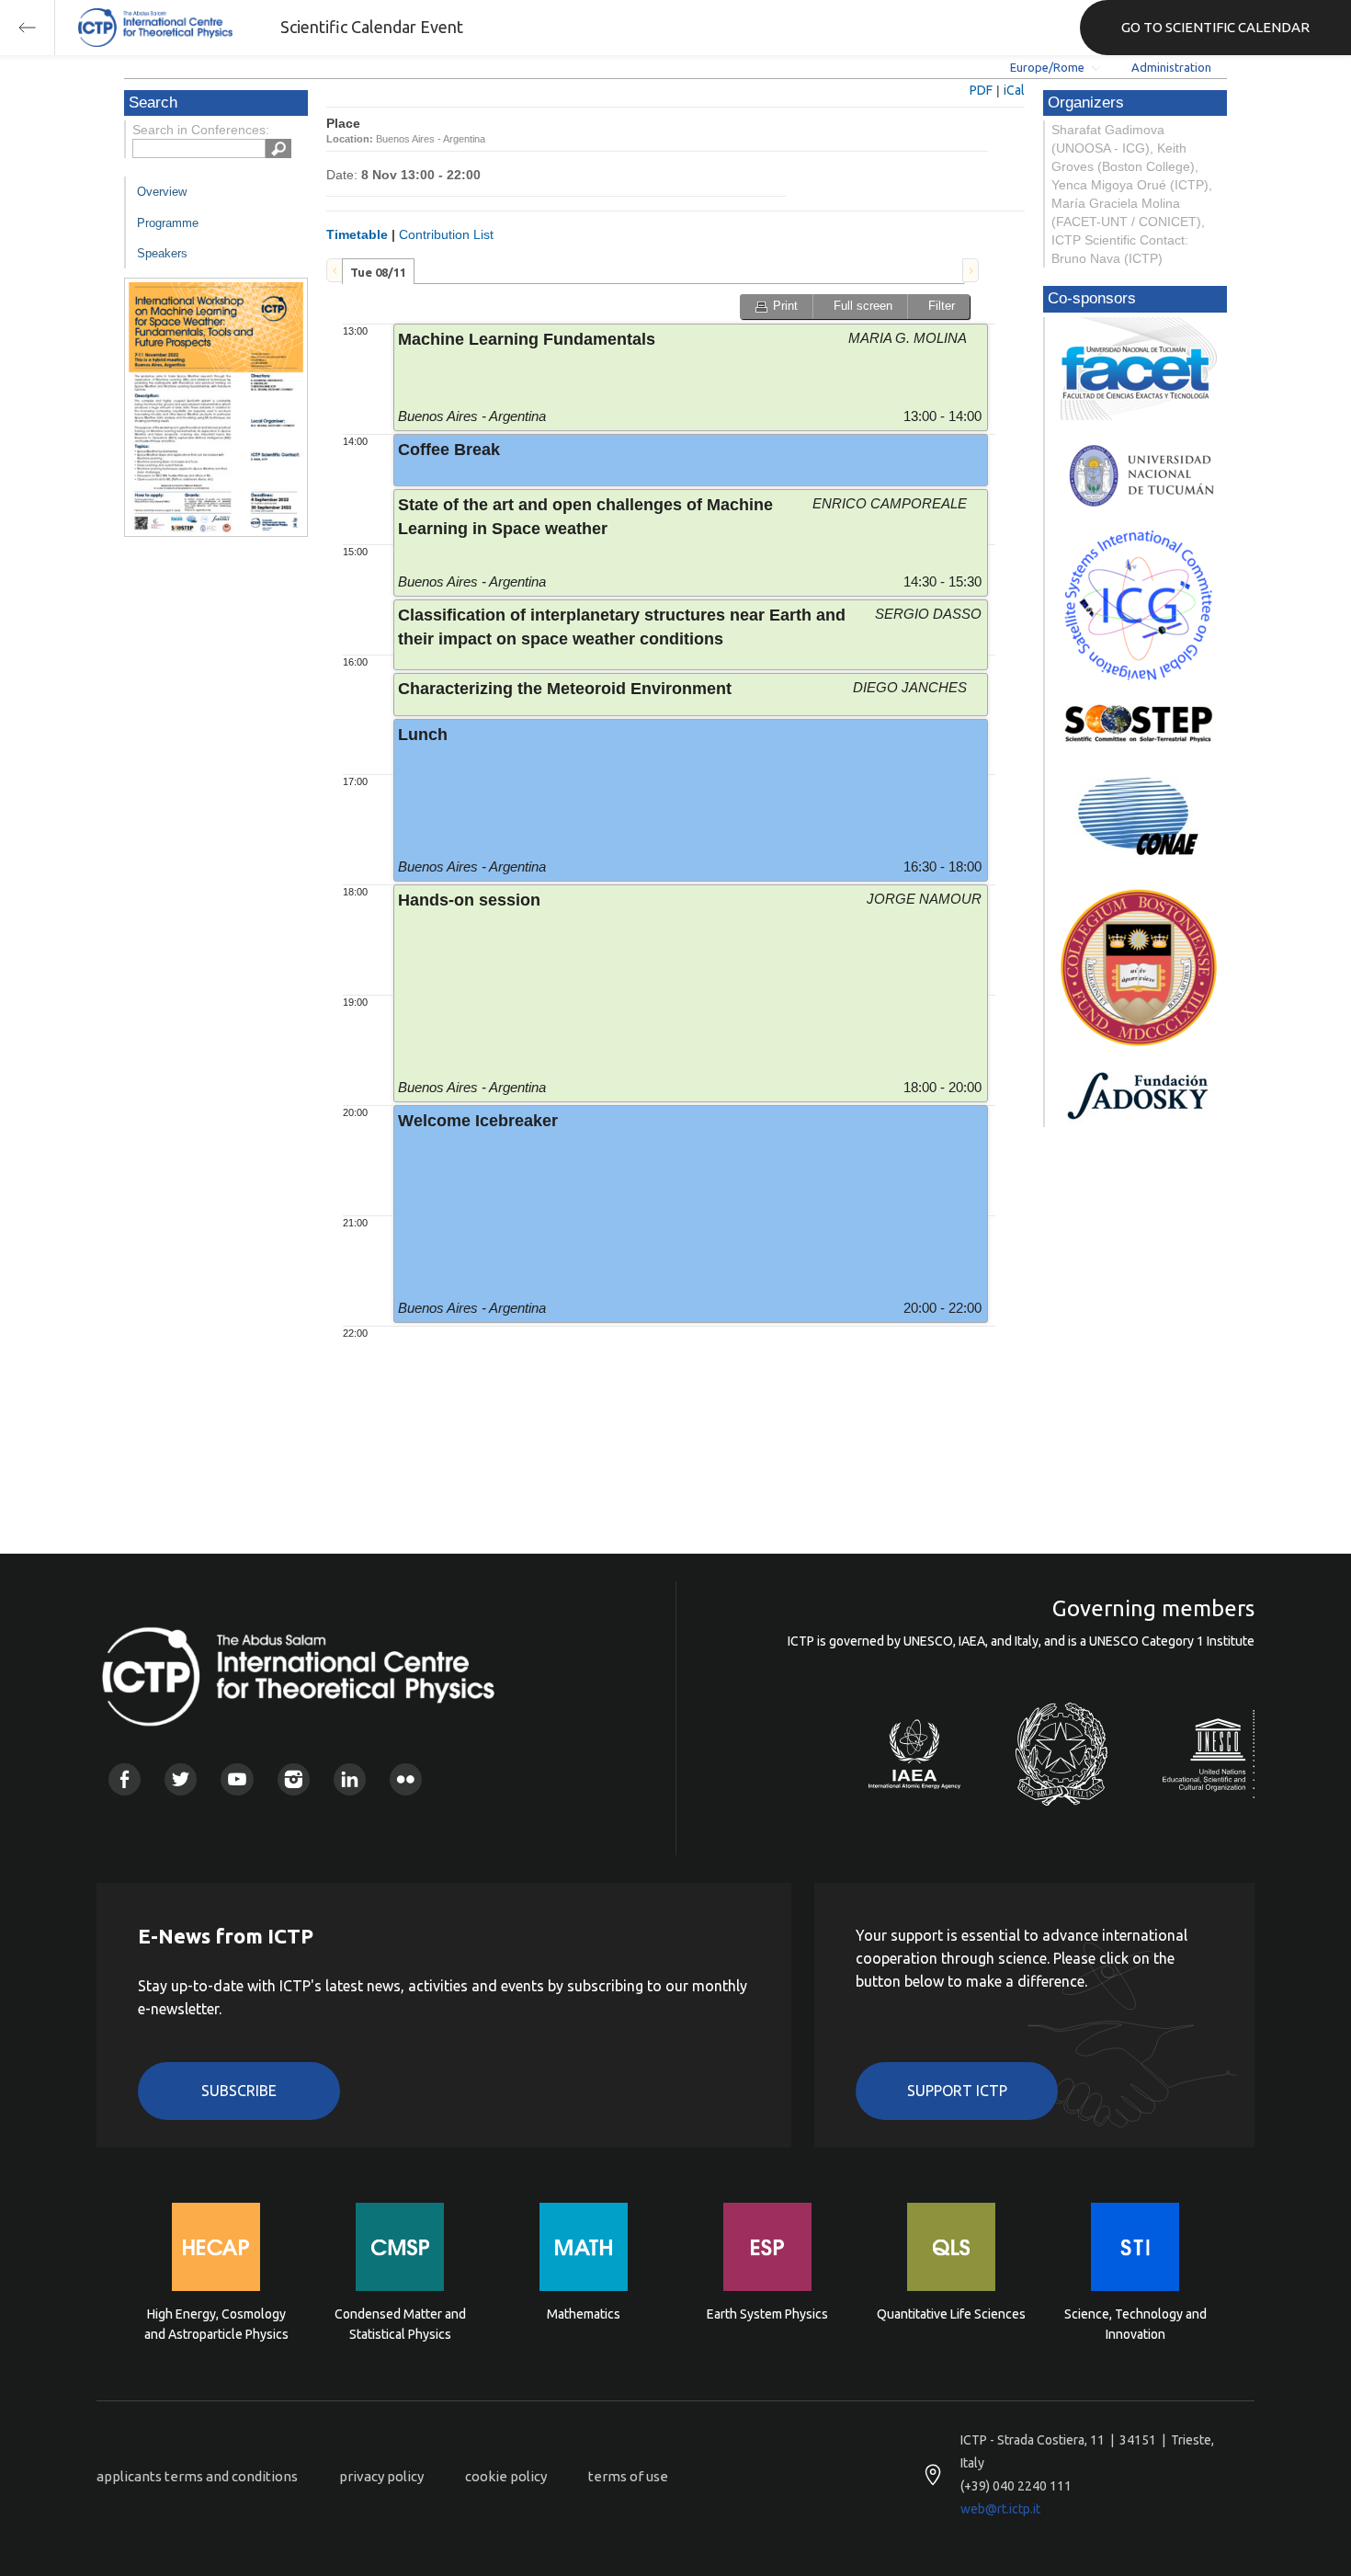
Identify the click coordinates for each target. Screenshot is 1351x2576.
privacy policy (381, 2476)
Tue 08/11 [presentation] (378, 272)
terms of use (628, 2476)
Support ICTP (957, 2091)
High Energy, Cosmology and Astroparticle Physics (216, 2324)
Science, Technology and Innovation (1135, 2324)
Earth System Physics (767, 2314)
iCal (1014, 90)
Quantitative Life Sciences (951, 2314)
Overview (162, 192)
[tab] (378, 271)
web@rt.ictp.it (1000, 2509)
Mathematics (584, 2314)
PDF (981, 90)
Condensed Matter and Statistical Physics (400, 2324)
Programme (168, 223)
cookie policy (506, 2476)
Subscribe (239, 2091)
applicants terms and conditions (197, 2476)
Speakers (162, 253)
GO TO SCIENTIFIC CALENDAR (1215, 27)
